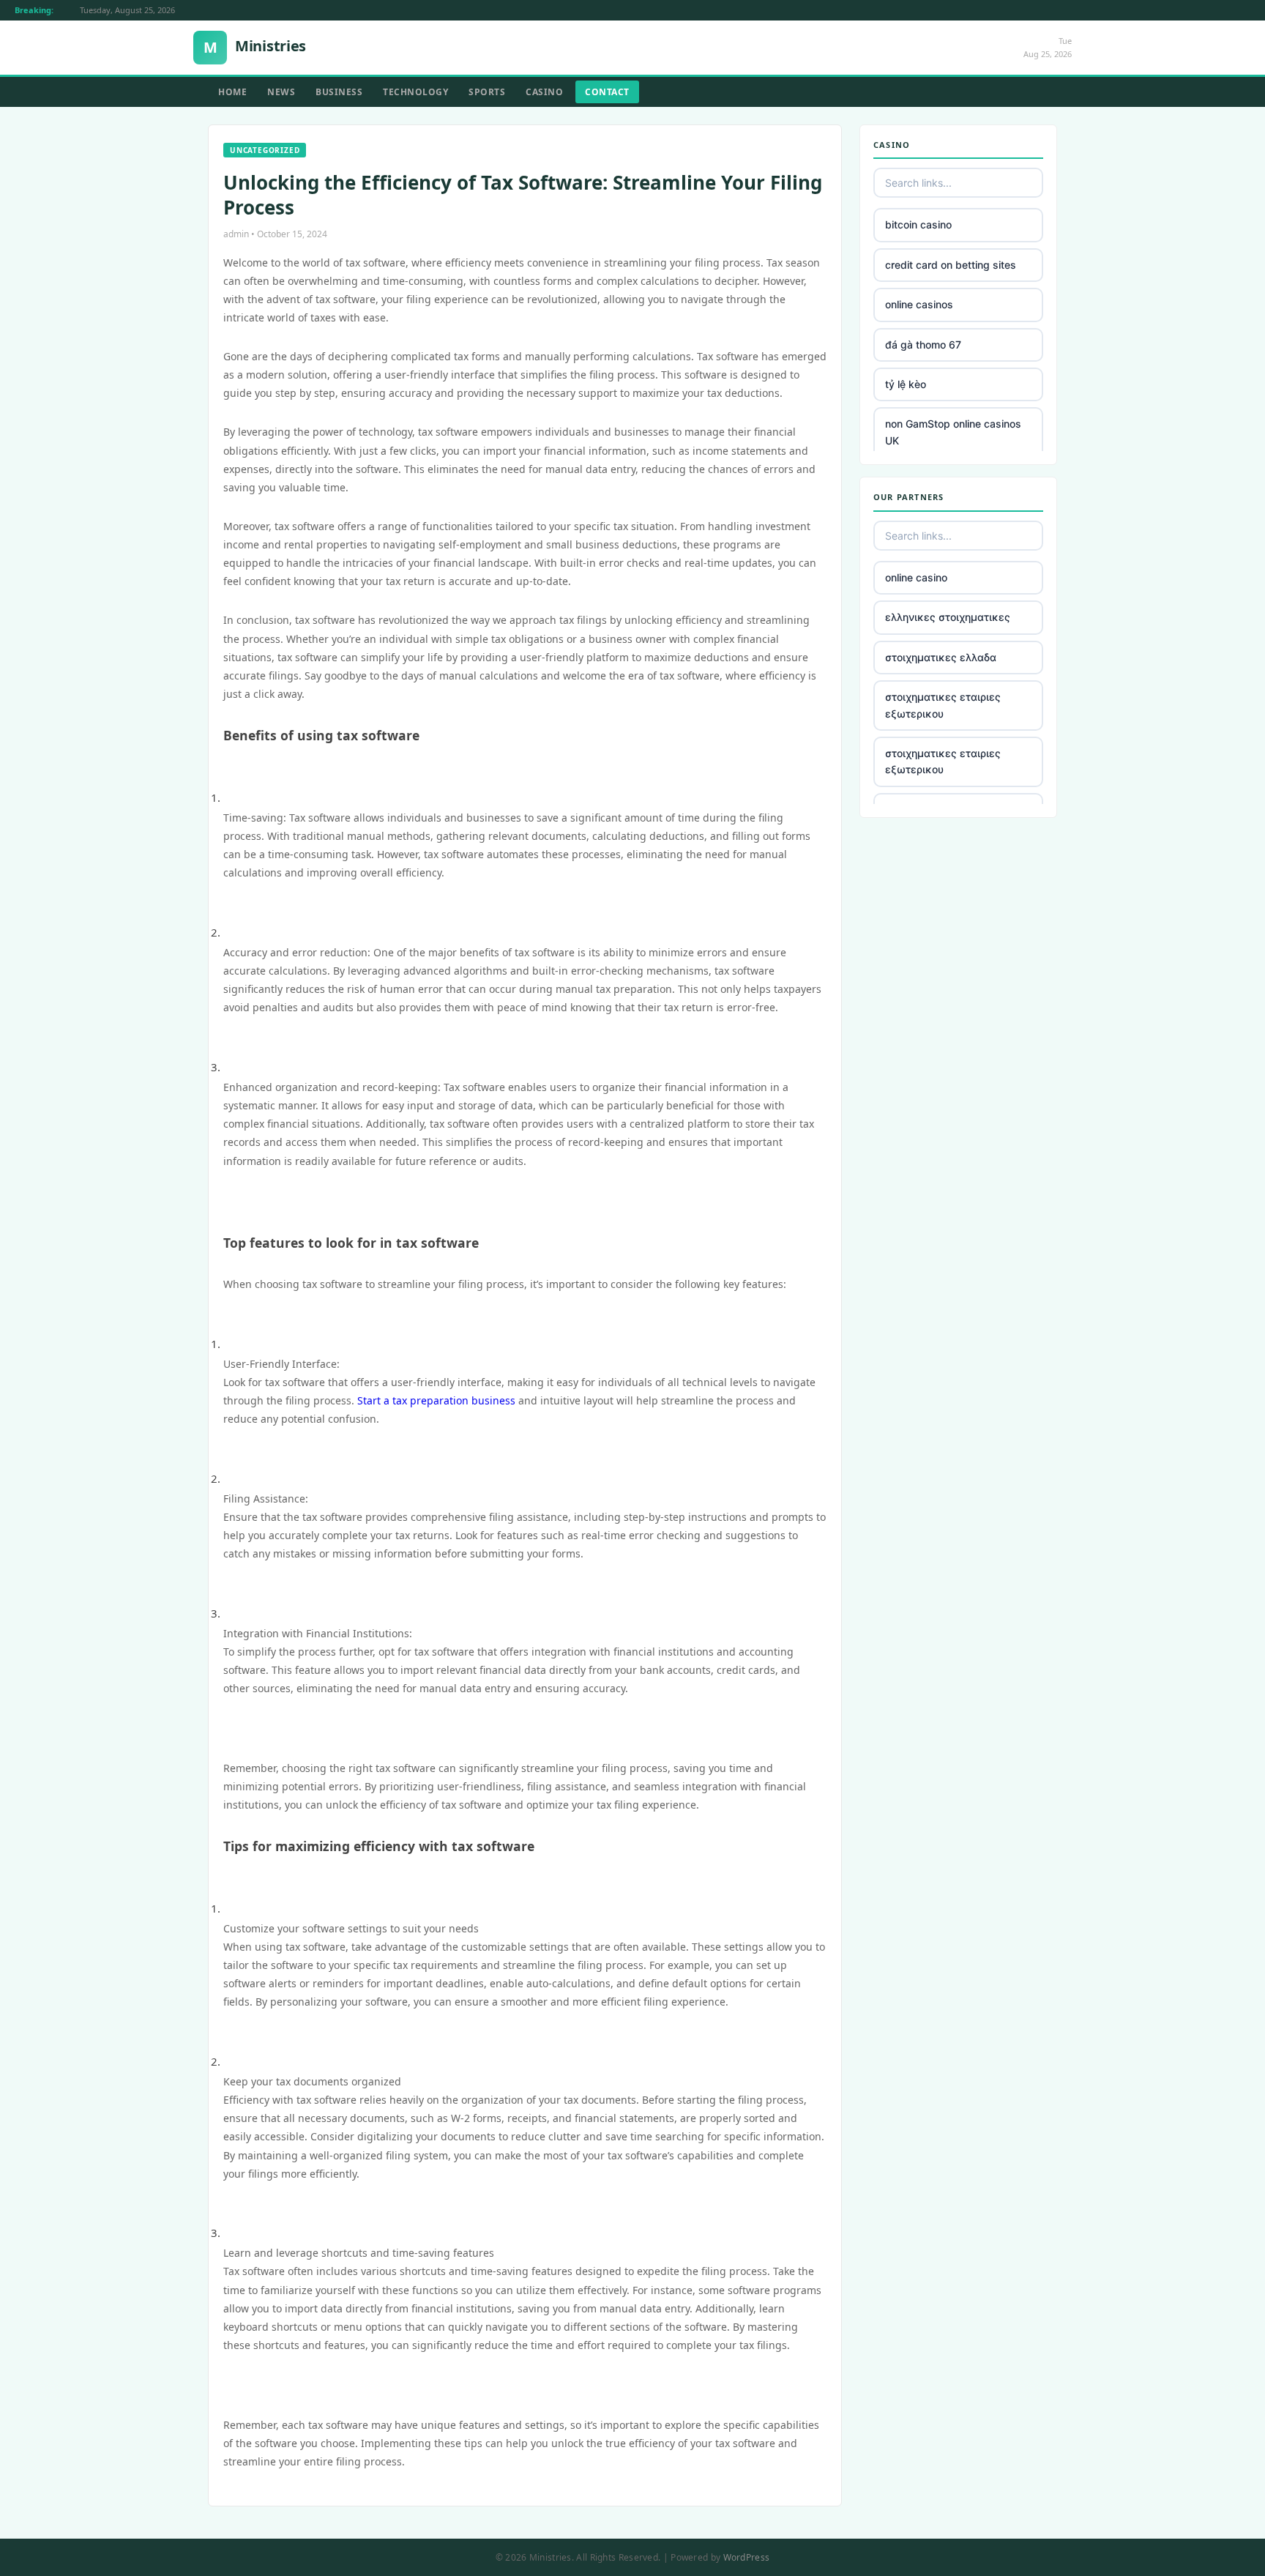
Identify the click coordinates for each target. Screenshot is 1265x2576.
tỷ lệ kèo (906, 384)
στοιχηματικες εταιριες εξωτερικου (943, 705)
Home (232, 92)
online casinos (919, 304)
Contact (607, 92)
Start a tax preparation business (436, 1400)
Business (339, 92)
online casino (916, 577)
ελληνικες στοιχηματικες (948, 617)
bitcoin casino (918, 224)
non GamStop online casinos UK (953, 432)
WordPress (747, 2557)
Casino (544, 92)
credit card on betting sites (951, 265)
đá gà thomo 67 (923, 345)
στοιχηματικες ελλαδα (941, 657)
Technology (415, 92)
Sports (487, 92)
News (281, 92)
